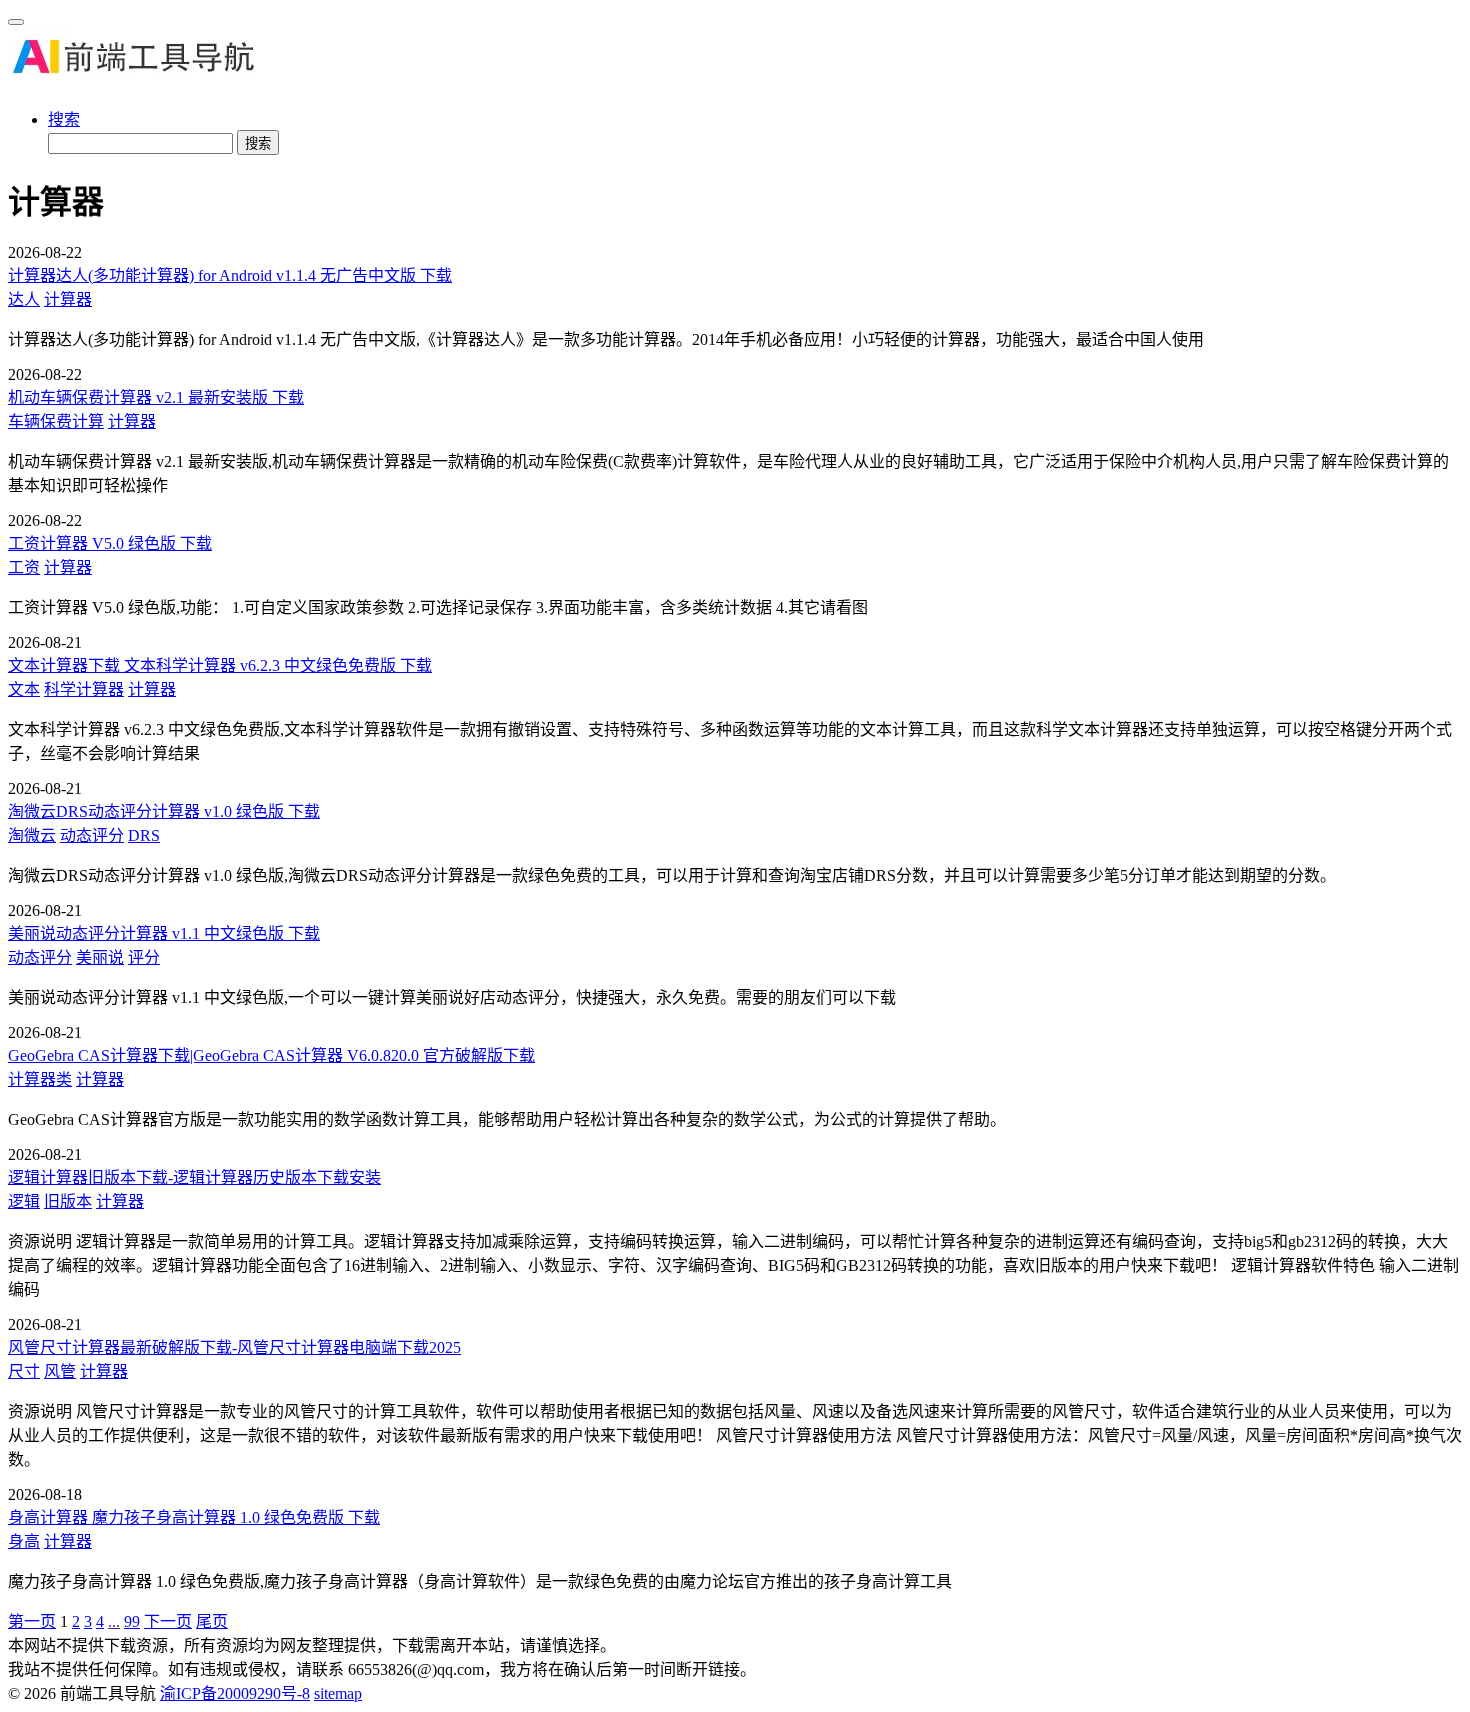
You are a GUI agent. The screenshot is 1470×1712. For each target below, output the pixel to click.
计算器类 (40, 1079)
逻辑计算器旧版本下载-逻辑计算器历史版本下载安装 (194, 1177)
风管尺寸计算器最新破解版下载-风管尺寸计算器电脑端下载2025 (234, 1347)
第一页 (32, 1621)
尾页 (212, 1621)
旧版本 (68, 1201)
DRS (144, 835)
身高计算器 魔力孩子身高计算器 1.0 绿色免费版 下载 (194, 1517)
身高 (24, 1541)
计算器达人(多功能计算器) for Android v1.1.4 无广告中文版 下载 (230, 275)
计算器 (68, 299)
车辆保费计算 (56, 421)
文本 (24, 689)
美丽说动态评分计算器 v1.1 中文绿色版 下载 (164, 933)
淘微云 (32, 835)
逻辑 (24, 1201)
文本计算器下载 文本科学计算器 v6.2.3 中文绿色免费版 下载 (220, 665)
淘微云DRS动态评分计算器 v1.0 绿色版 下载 (164, 811)
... (114, 1621)
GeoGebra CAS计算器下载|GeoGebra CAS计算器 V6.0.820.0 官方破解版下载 (271, 1055)
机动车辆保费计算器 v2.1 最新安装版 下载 (156, 397)
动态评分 (92, 835)
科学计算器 (84, 689)
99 (132, 1621)
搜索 (64, 119)
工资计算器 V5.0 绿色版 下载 (110, 543)
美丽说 (100, 957)
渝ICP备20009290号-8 (235, 1693)
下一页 (168, 1621)
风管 (60, 1371)
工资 (24, 567)
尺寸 (24, 1371)
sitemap (338, 1693)
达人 (24, 299)
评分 (144, 957)
